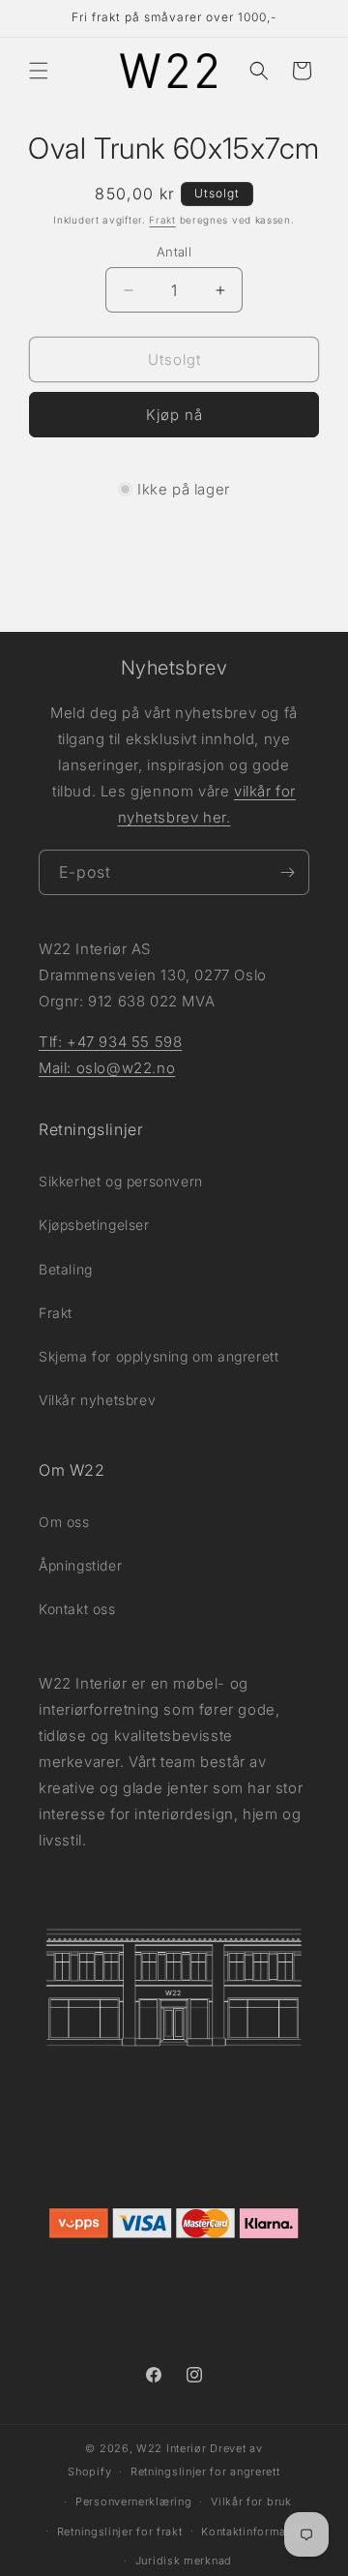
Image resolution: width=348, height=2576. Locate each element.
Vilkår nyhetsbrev (97, 1400)
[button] (39, 71)
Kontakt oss (77, 1609)
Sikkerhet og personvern (121, 1181)
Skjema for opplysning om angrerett (159, 1356)
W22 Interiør (171, 2448)
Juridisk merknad (184, 2561)
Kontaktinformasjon (256, 2531)
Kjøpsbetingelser (94, 1225)
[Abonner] (287, 872)
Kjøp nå (174, 415)
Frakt (162, 220)
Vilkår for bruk (251, 2501)
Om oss (64, 1522)
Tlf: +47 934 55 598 (110, 1042)
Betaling (66, 1269)
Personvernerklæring (133, 2501)
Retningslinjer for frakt (120, 2531)
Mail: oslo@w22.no (107, 1068)
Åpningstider (80, 1565)
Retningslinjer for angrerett (205, 2471)
